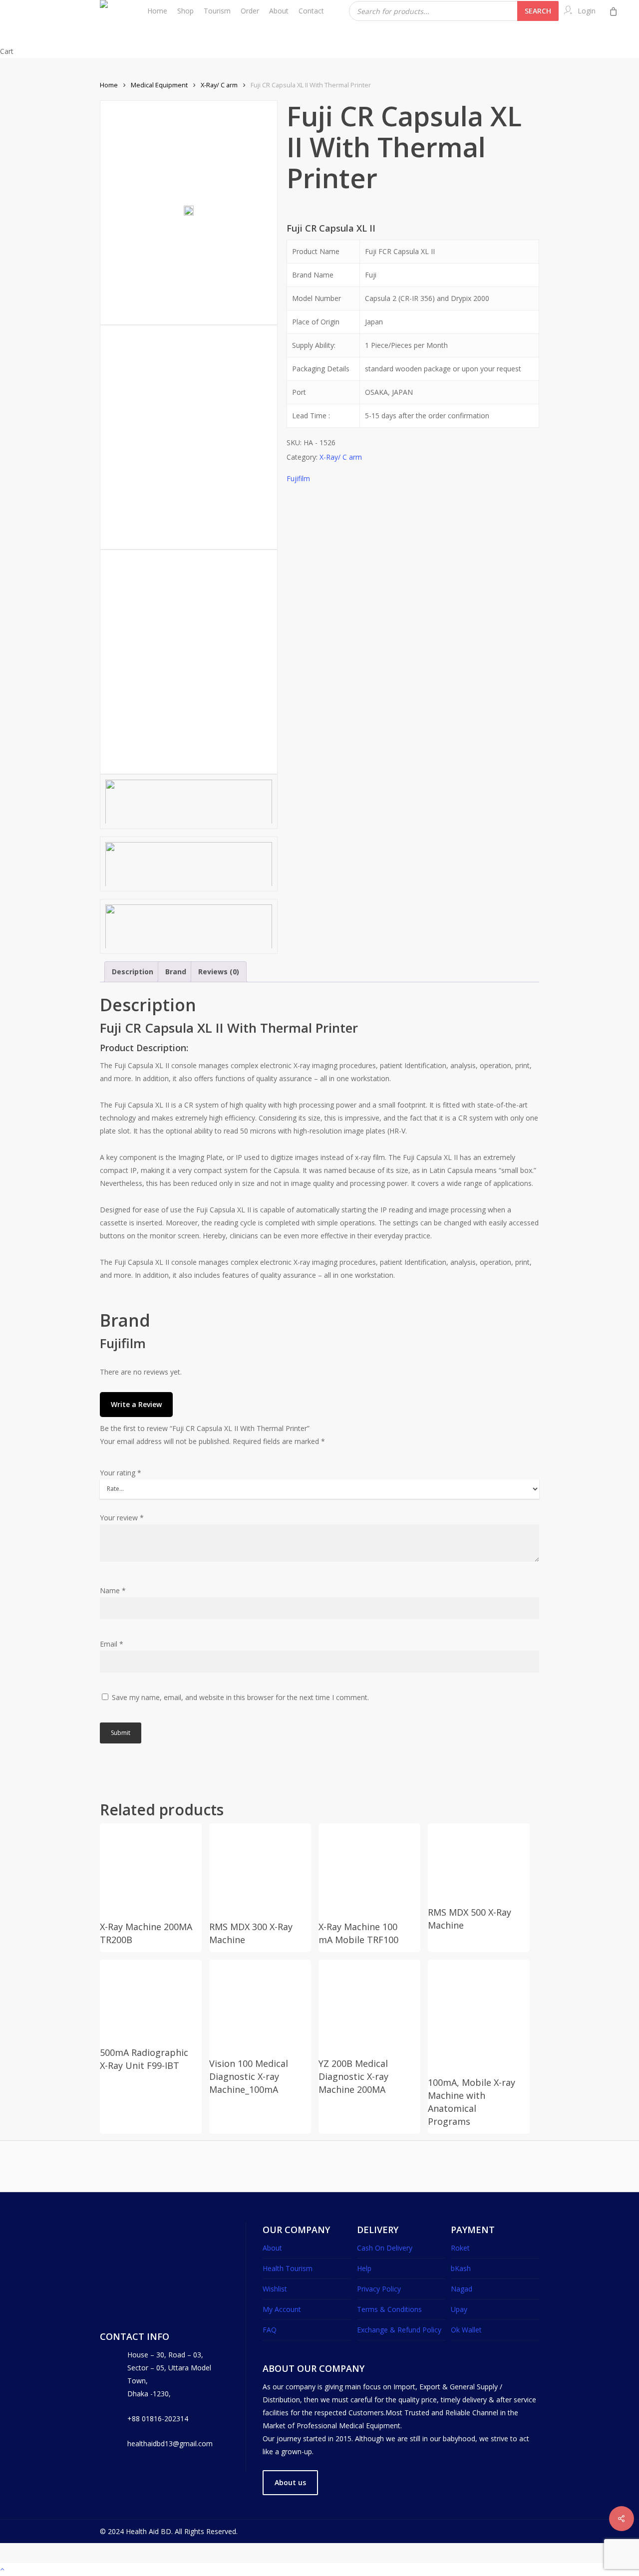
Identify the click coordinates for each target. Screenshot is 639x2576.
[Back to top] (319, 2570)
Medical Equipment (159, 85)
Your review (122, 1518)
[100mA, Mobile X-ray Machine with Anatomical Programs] (475, 2016)
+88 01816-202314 (158, 2419)
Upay (459, 2309)
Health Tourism (288, 2268)
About (272, 2248)
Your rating (121, 1473)
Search (538, 11)
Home (109, 85)
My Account (282, 2309)
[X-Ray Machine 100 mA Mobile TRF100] (365, 1870)
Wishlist (275, 2289)
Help (364, 2268)
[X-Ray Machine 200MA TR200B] (147, 1870)
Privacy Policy (379, 2289)
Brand (176, 972)
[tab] (133, 972)
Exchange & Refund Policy (399, 2330)
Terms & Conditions (389, 2309)
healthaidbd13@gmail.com (170, 2443)
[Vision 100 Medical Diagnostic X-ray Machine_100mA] (256, 2006)
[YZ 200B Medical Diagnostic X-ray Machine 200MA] (365, 2006)
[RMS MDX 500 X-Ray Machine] (475, 1863)
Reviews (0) (219, 972)
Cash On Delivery (385, 2248)
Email (112, 1644)
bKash (461, 2268)
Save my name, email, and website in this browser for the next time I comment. (240, 1697)
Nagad (462, 2289)
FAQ (270, 2330)
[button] (290, 2483)
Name (113, 1590)
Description (133, 972)
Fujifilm (298, 478)
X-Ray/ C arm (219, 85)
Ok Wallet (466, 2330)
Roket (460, 2248)
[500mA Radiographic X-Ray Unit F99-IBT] (147, 2001)
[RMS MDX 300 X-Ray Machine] (256, 1870)
